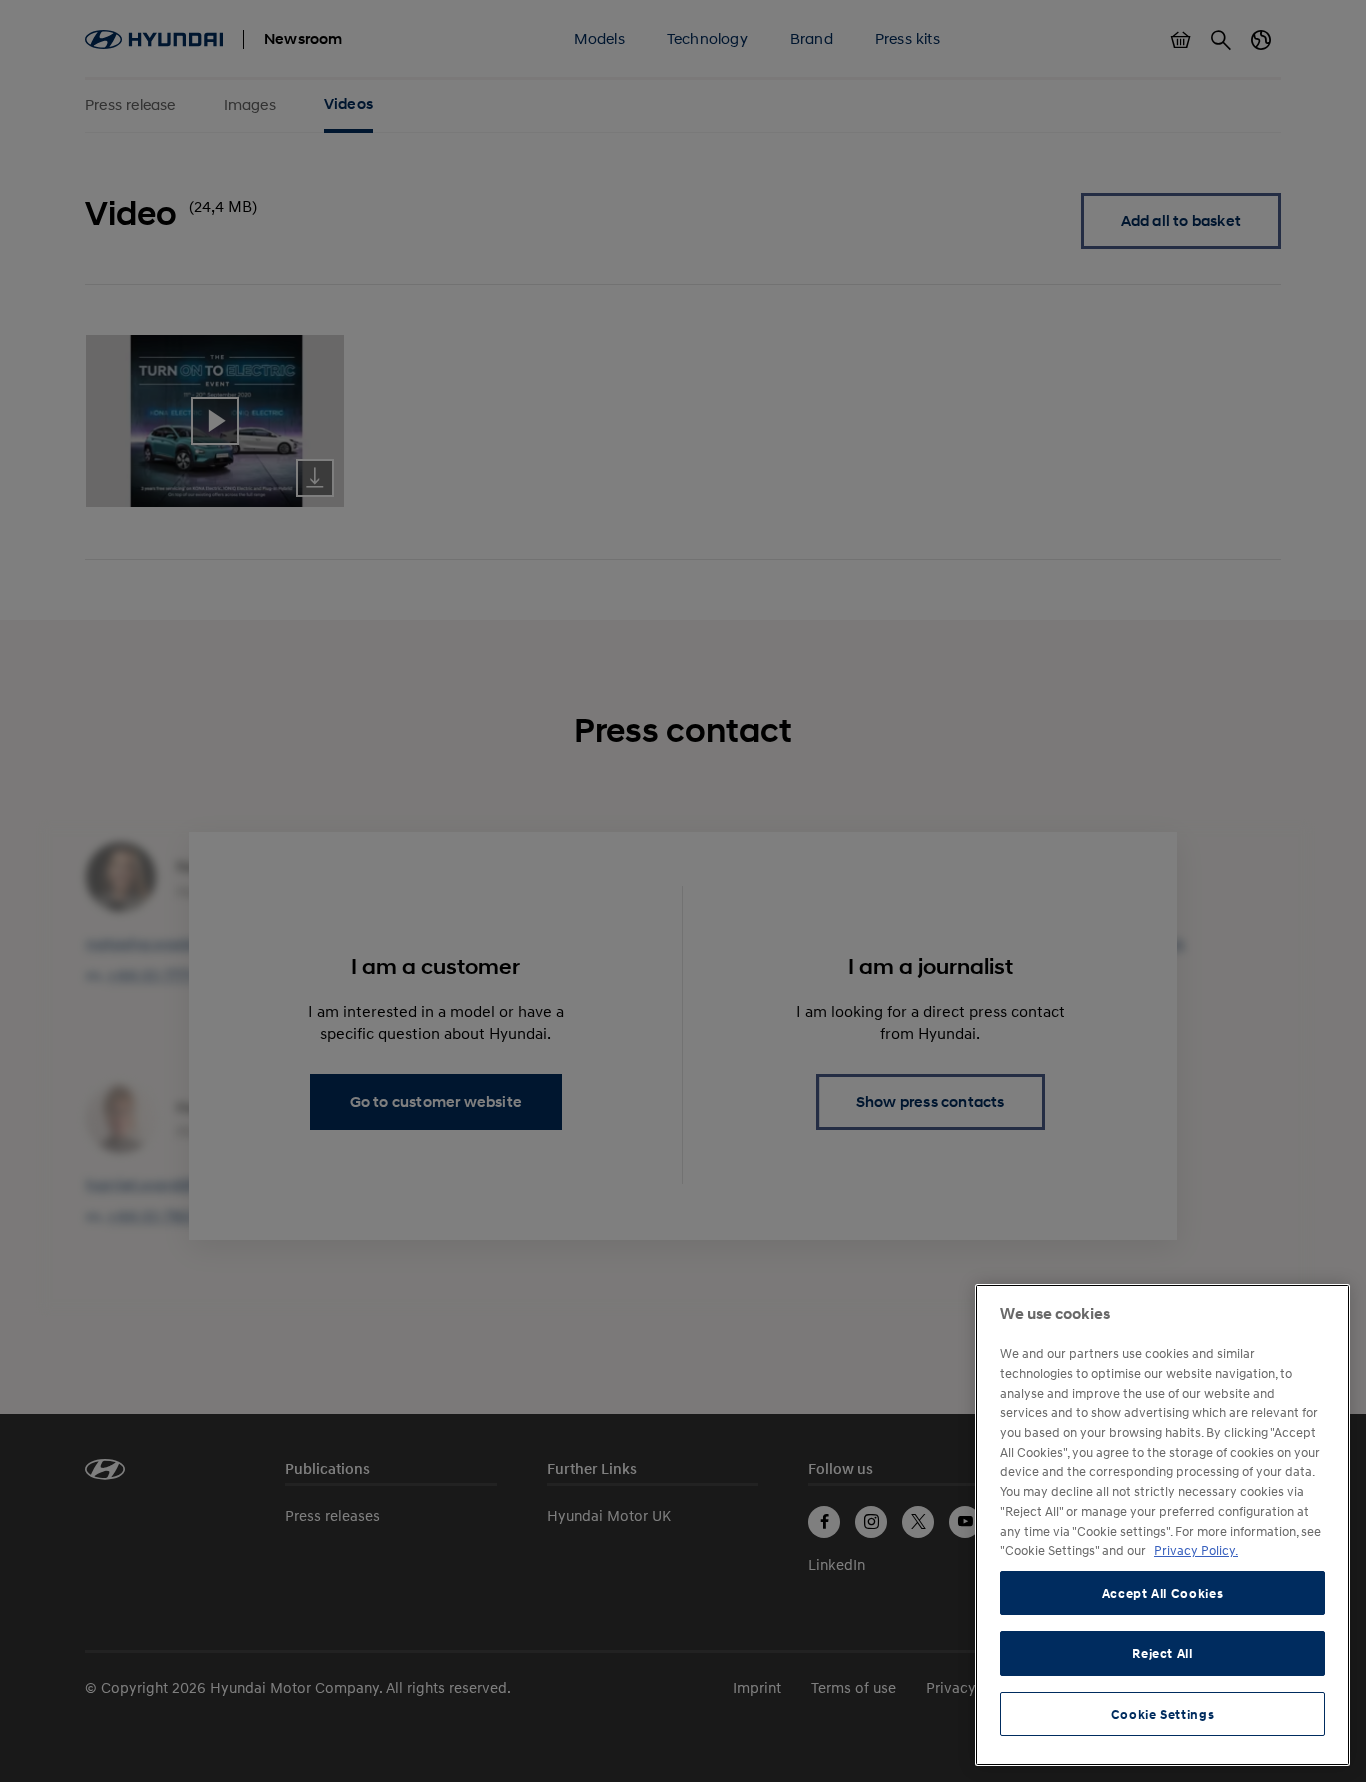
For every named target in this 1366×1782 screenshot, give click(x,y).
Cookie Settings (1163, 1714)
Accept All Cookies (1163, 1593)
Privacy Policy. (1196, 1550)
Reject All (1162, 1653)
